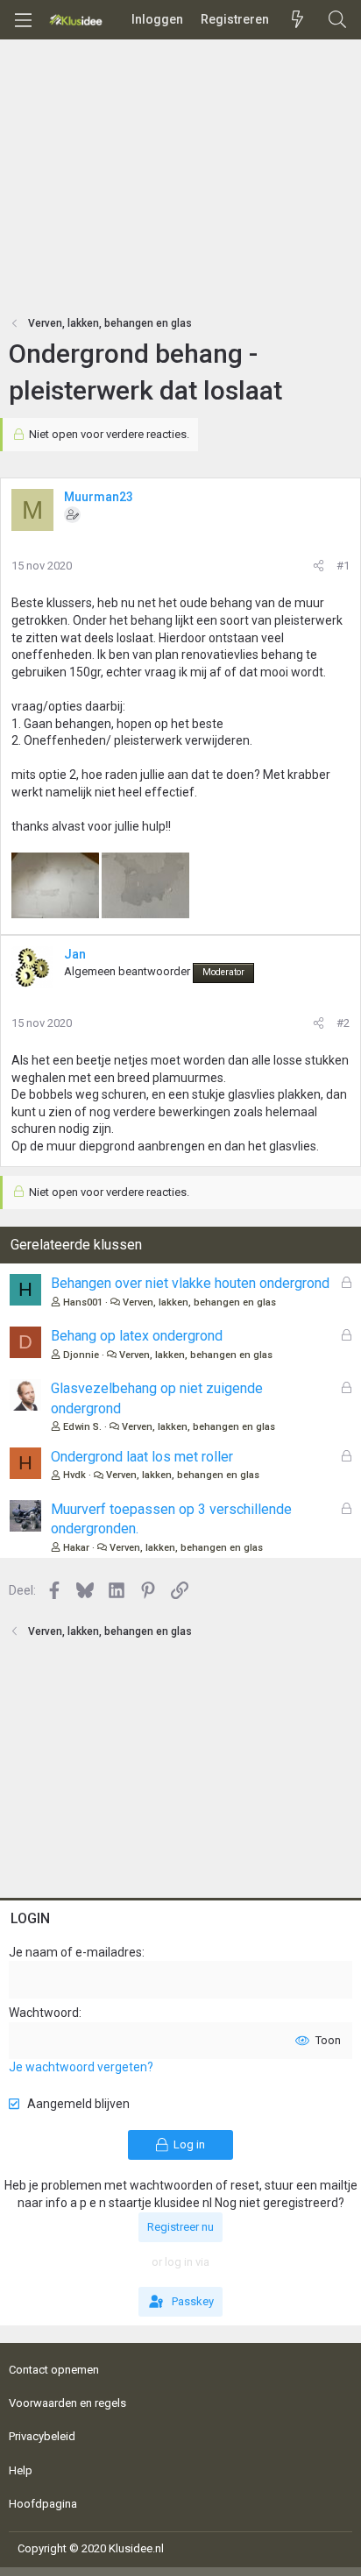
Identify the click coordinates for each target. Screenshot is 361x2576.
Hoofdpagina (43, 2504)
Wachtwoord (44, 2013)
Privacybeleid (42, 2436)
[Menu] (23, 20)
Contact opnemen (54, 2370)
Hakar (76, 1548)
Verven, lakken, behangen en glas (199, 1302)
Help (21, 2470)
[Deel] (319, 566)
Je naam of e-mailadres (75, 1952)
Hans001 (83, 1302)
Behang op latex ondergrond (137, 1336)
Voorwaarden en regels (67, 2403)
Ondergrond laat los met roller (142, 1457)
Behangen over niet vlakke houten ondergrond (190, 1283)
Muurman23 (99, 497)
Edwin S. (82, 1427)
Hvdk (74, 1475)
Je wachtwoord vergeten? (81, 2067)
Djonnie (81, 1355)
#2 (343, 1023)
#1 (343, 566)
